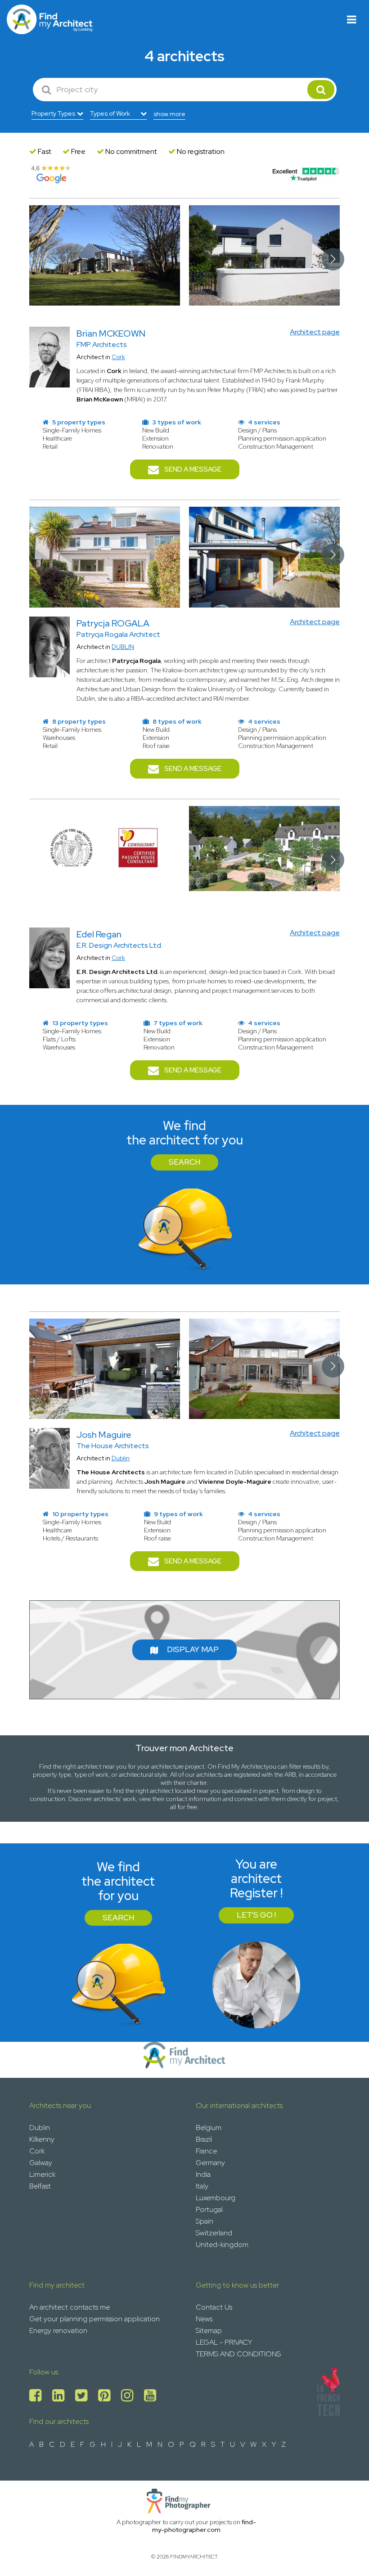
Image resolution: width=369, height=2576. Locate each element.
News (204, 2319)
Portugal (209, 2209)
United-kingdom (222, 2245)
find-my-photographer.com (204, 2526)
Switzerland (214, 2233)
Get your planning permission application (94, 2319)
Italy (202, 2186)
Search (184, 1162)
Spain (205, 2221)
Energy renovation (58, 2331)
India (203, 2174)
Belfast (40, 2186)
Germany (210, 2163)
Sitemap (209, 2331)
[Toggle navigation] (352, 20)
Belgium (209, 2128)
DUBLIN (123, 647)
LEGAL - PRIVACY (224, 2342)
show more (169, 114)
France (206, 2151)
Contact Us (214, 2307)
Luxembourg (216, 2198)
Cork (118, 357)
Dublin (121, 1458)
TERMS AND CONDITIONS (238, 2354)
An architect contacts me (70, 2307)
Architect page (315, 332)
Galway (41, 2163)
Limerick (42, 2174)
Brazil (204, 2139)
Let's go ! (256, 1915)
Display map (193, 1649)
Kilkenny (42, 2139)
